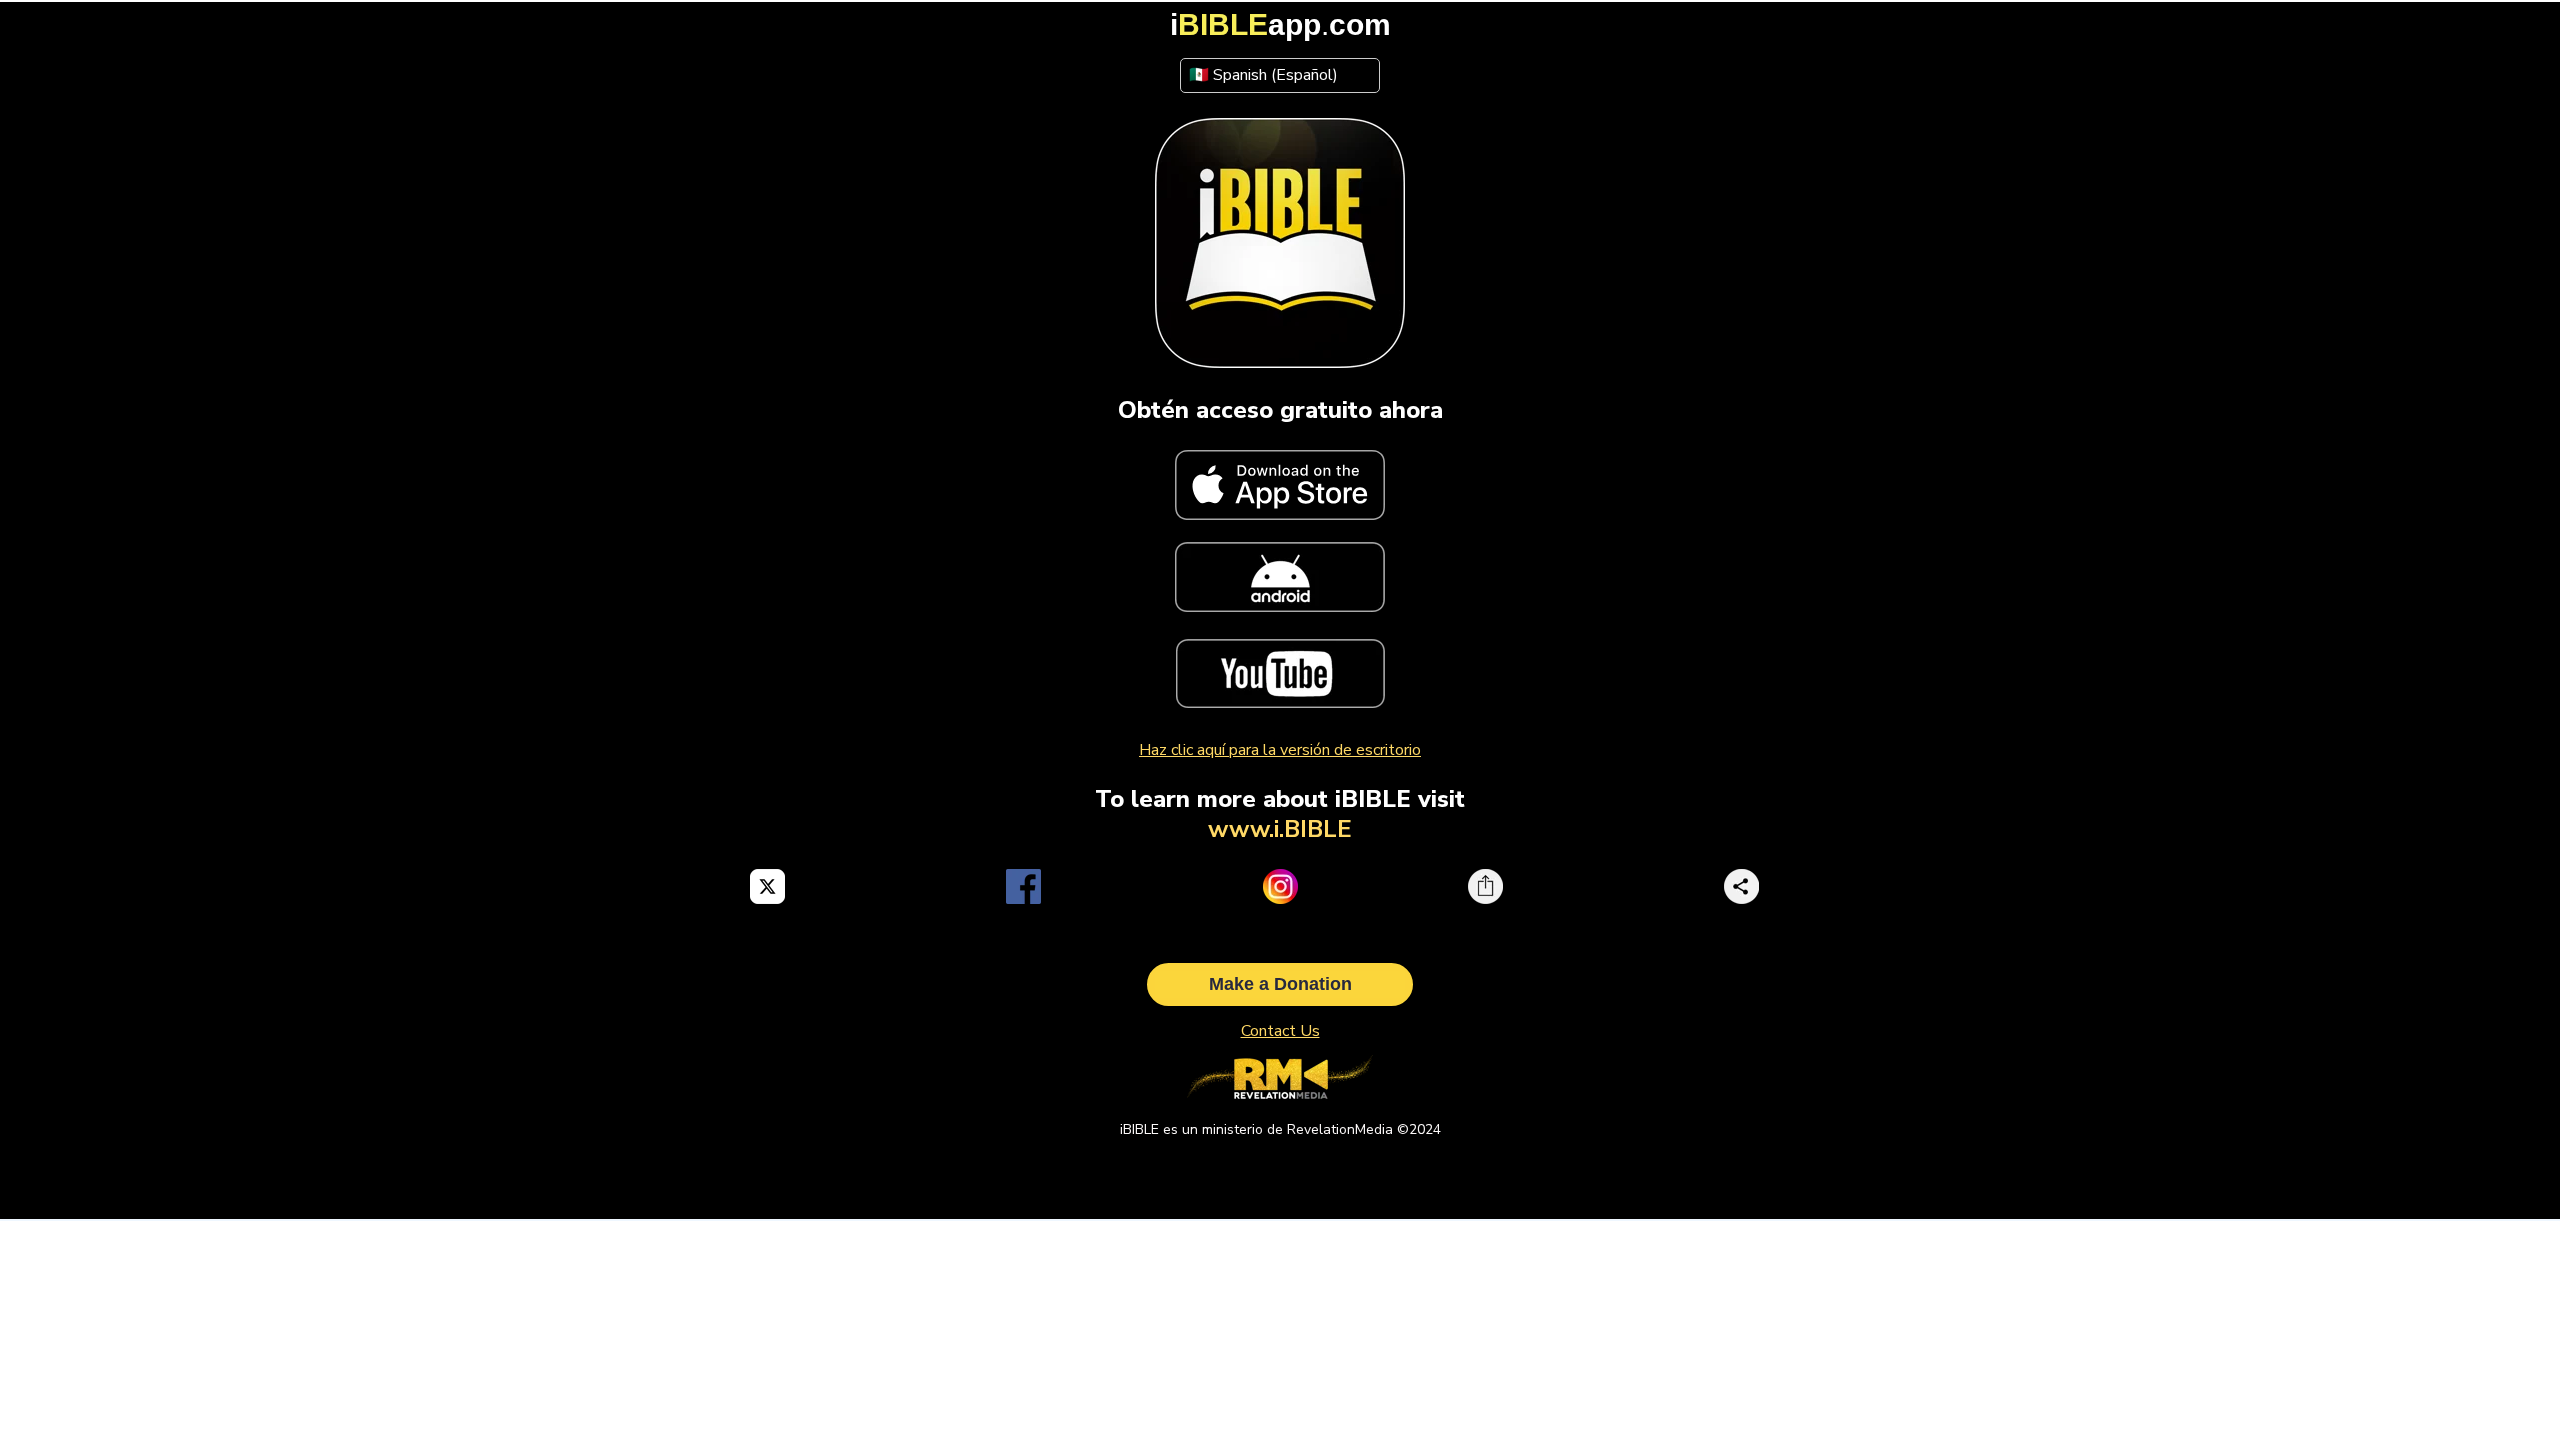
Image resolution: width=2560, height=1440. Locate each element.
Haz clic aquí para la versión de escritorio (1280, 750)
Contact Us (1280, 1031)
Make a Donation (1280, 984)
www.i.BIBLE (1280, 829)
